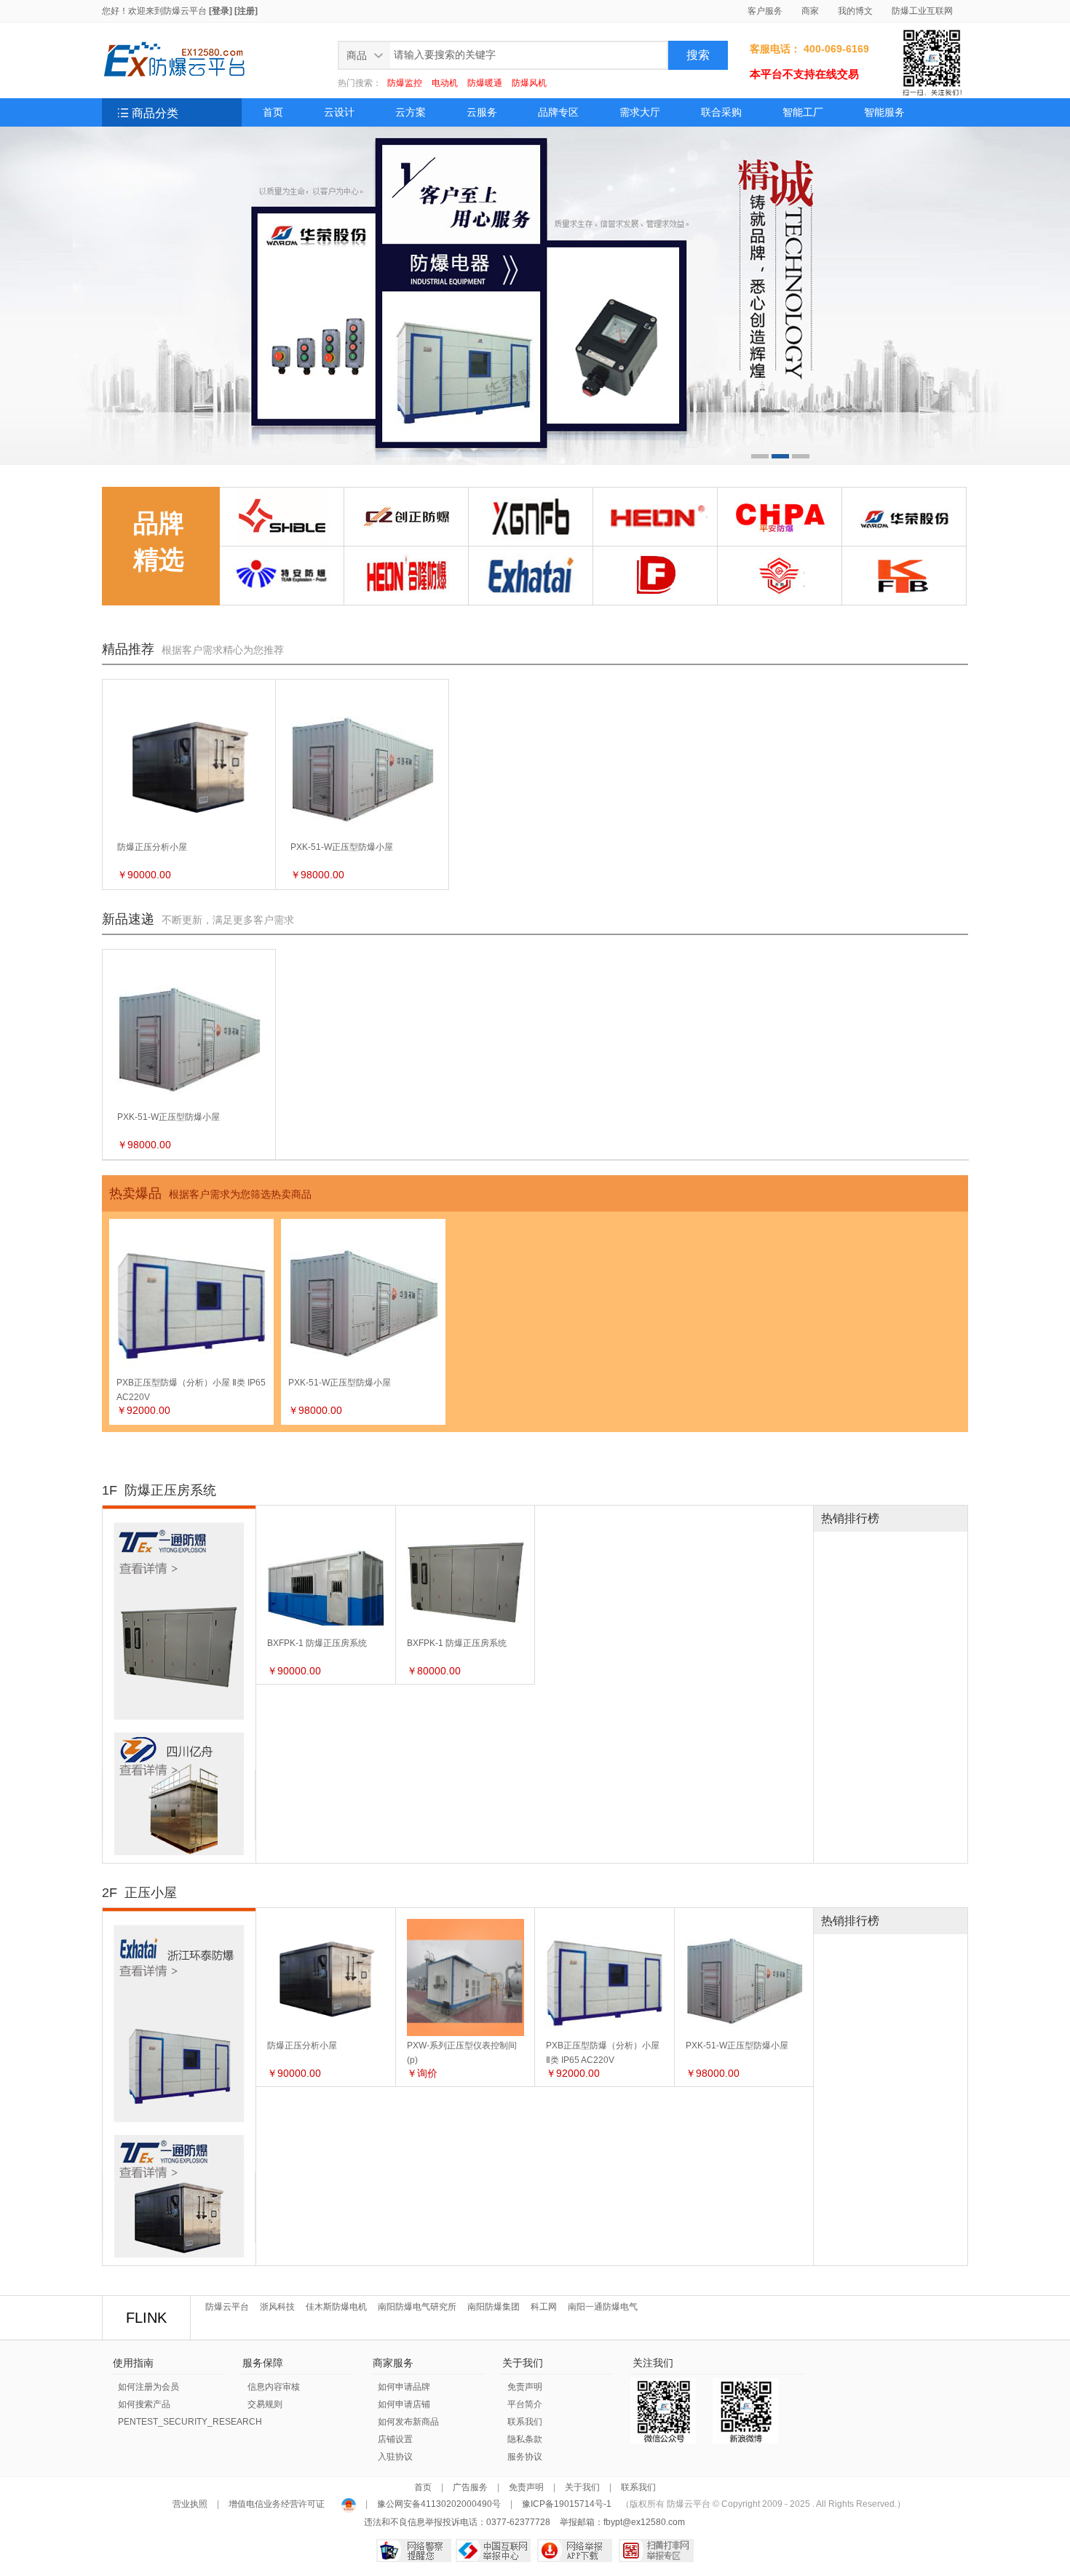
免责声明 (525, 2387)
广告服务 (470, 2487)
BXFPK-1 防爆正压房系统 (317, 1643)
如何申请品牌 (404, 2387)
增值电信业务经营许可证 (277, 2504)
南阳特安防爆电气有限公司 (280, 595)
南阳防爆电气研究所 (417, 2307)
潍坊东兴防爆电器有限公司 (653, 595)
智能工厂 (803, 112)
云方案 (411, 112)
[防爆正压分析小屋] (326, 1924)
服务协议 (525, 2457)
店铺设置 (395, 2439)
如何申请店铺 (404, 2404)
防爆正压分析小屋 (152, 847)
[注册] (246, 11)
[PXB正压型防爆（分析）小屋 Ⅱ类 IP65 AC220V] (605, 1924)
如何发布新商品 (408, 2422)
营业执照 (191, 2504)
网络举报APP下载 (575, 2551)
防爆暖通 (485, 83)
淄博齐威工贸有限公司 (767, 595)
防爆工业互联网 (922, 11)
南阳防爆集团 (494, 2307)
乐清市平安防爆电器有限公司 (779, 529)
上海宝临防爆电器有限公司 (280, 536)
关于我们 (582, 2487)
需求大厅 (640, 112)
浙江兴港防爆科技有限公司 (528, 536)
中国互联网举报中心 (493, 2551)
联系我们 (525, 2422)
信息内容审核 (274, 2387)
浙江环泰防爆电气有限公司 (528, 595)
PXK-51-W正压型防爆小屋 (342, 847)
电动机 (445, 83)
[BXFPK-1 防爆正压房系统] (326, 1522)
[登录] (221, 11)
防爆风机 (529, 83)
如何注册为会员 (148, 2387)
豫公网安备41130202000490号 (439, 2504)
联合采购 (721, 112)
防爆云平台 (185, 11)
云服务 (482, 112)
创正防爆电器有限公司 (394, 536)
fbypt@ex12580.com (644, 2522)
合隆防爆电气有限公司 (643, 536)
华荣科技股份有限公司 (892, 536)
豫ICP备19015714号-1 (567, 2504)
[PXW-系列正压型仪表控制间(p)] (465, 1924)
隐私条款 (525, 2439)
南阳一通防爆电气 (603, 2307)
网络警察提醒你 (414, 2551)
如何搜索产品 (144, 2404)
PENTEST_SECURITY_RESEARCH (190, 2422)
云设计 (339, 112)
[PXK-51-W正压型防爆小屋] (744, 1924)
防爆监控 (405, 83)
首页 (273, 112)
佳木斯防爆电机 (336, 2307)
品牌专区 (558, 112)
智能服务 (884, 112)
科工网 (544, 2307)
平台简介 (525, 2404)
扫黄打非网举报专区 (656, 2551)
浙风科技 (277, 2307)
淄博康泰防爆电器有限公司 (902, 595)
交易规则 (265, 2404)
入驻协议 (395, 2457)
